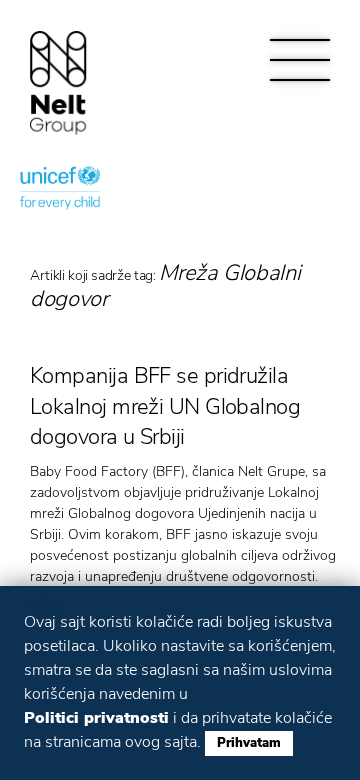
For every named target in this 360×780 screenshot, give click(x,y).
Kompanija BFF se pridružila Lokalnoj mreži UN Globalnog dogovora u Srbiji (165, 407)
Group (58, 82)
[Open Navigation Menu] (300, 60)
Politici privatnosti (96, 718)
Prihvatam (249, 743)
